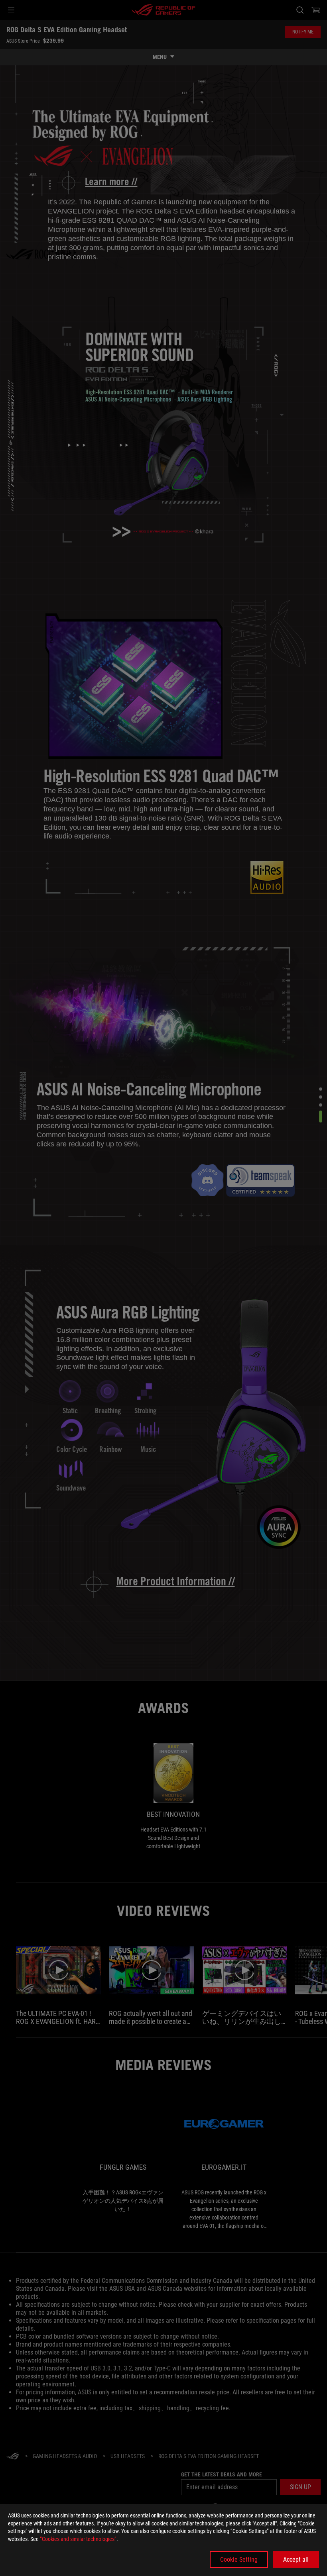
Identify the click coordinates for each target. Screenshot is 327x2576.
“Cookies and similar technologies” (78, 2539)
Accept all (296, 2559)
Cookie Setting (239, 2559)
